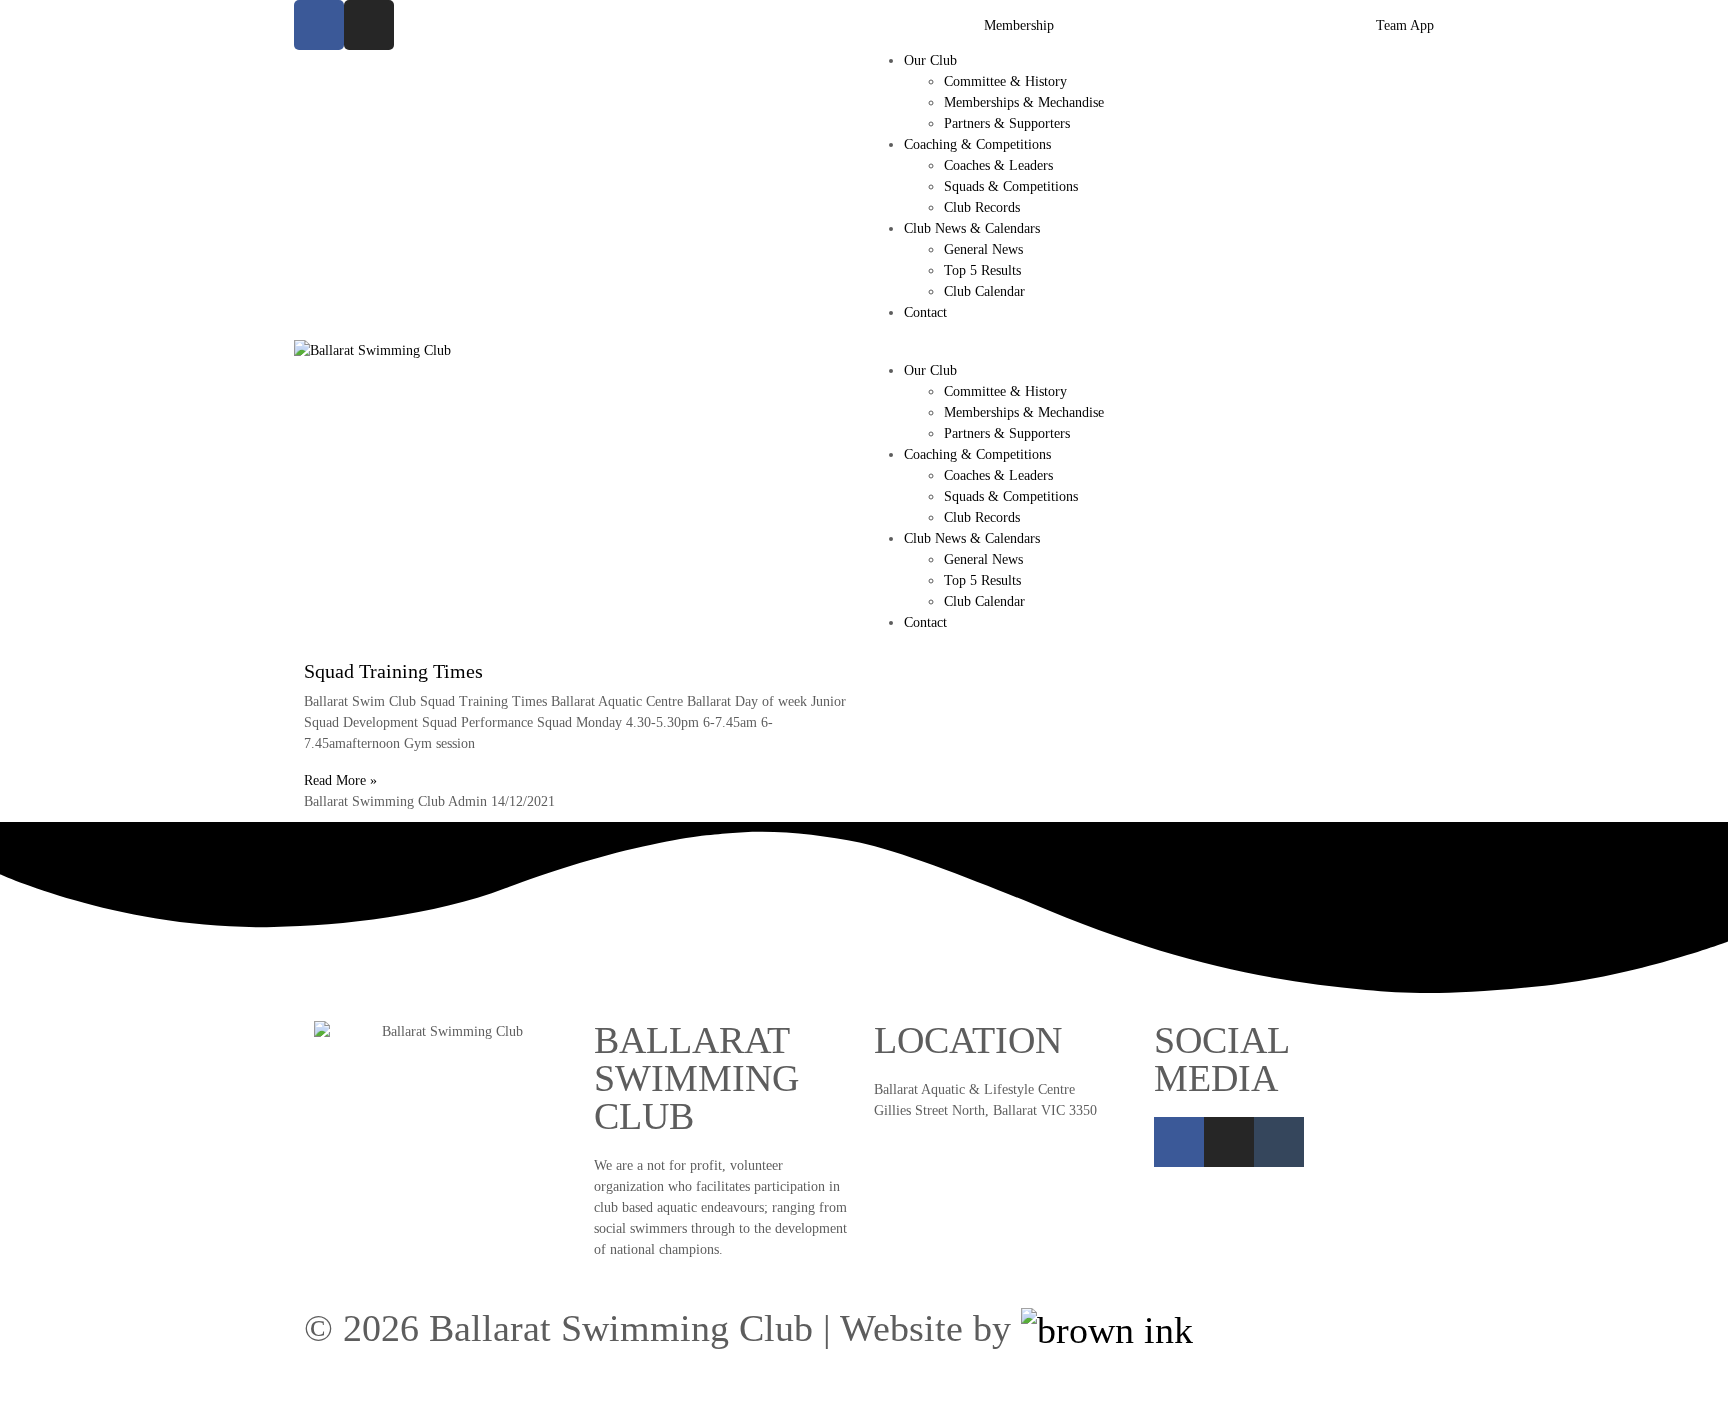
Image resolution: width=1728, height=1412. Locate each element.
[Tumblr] (1279, 1142)
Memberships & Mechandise (1024, 102)
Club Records (982, 207)
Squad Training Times (393, 671)
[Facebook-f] (319, 25)
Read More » (340, 780)
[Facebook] (1179, 1142)
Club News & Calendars (972, 228)
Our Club (930, 60)
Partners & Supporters (1007, 123)
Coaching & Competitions (977, 144)
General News (983, 249)
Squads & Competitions (1011, 186)
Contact (925, 312)
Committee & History (1005, 81)
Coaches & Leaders (998, 165)
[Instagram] (369, 25)
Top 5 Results (982, 270)
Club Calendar (984, 291)
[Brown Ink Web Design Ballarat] (1107, 1330)
